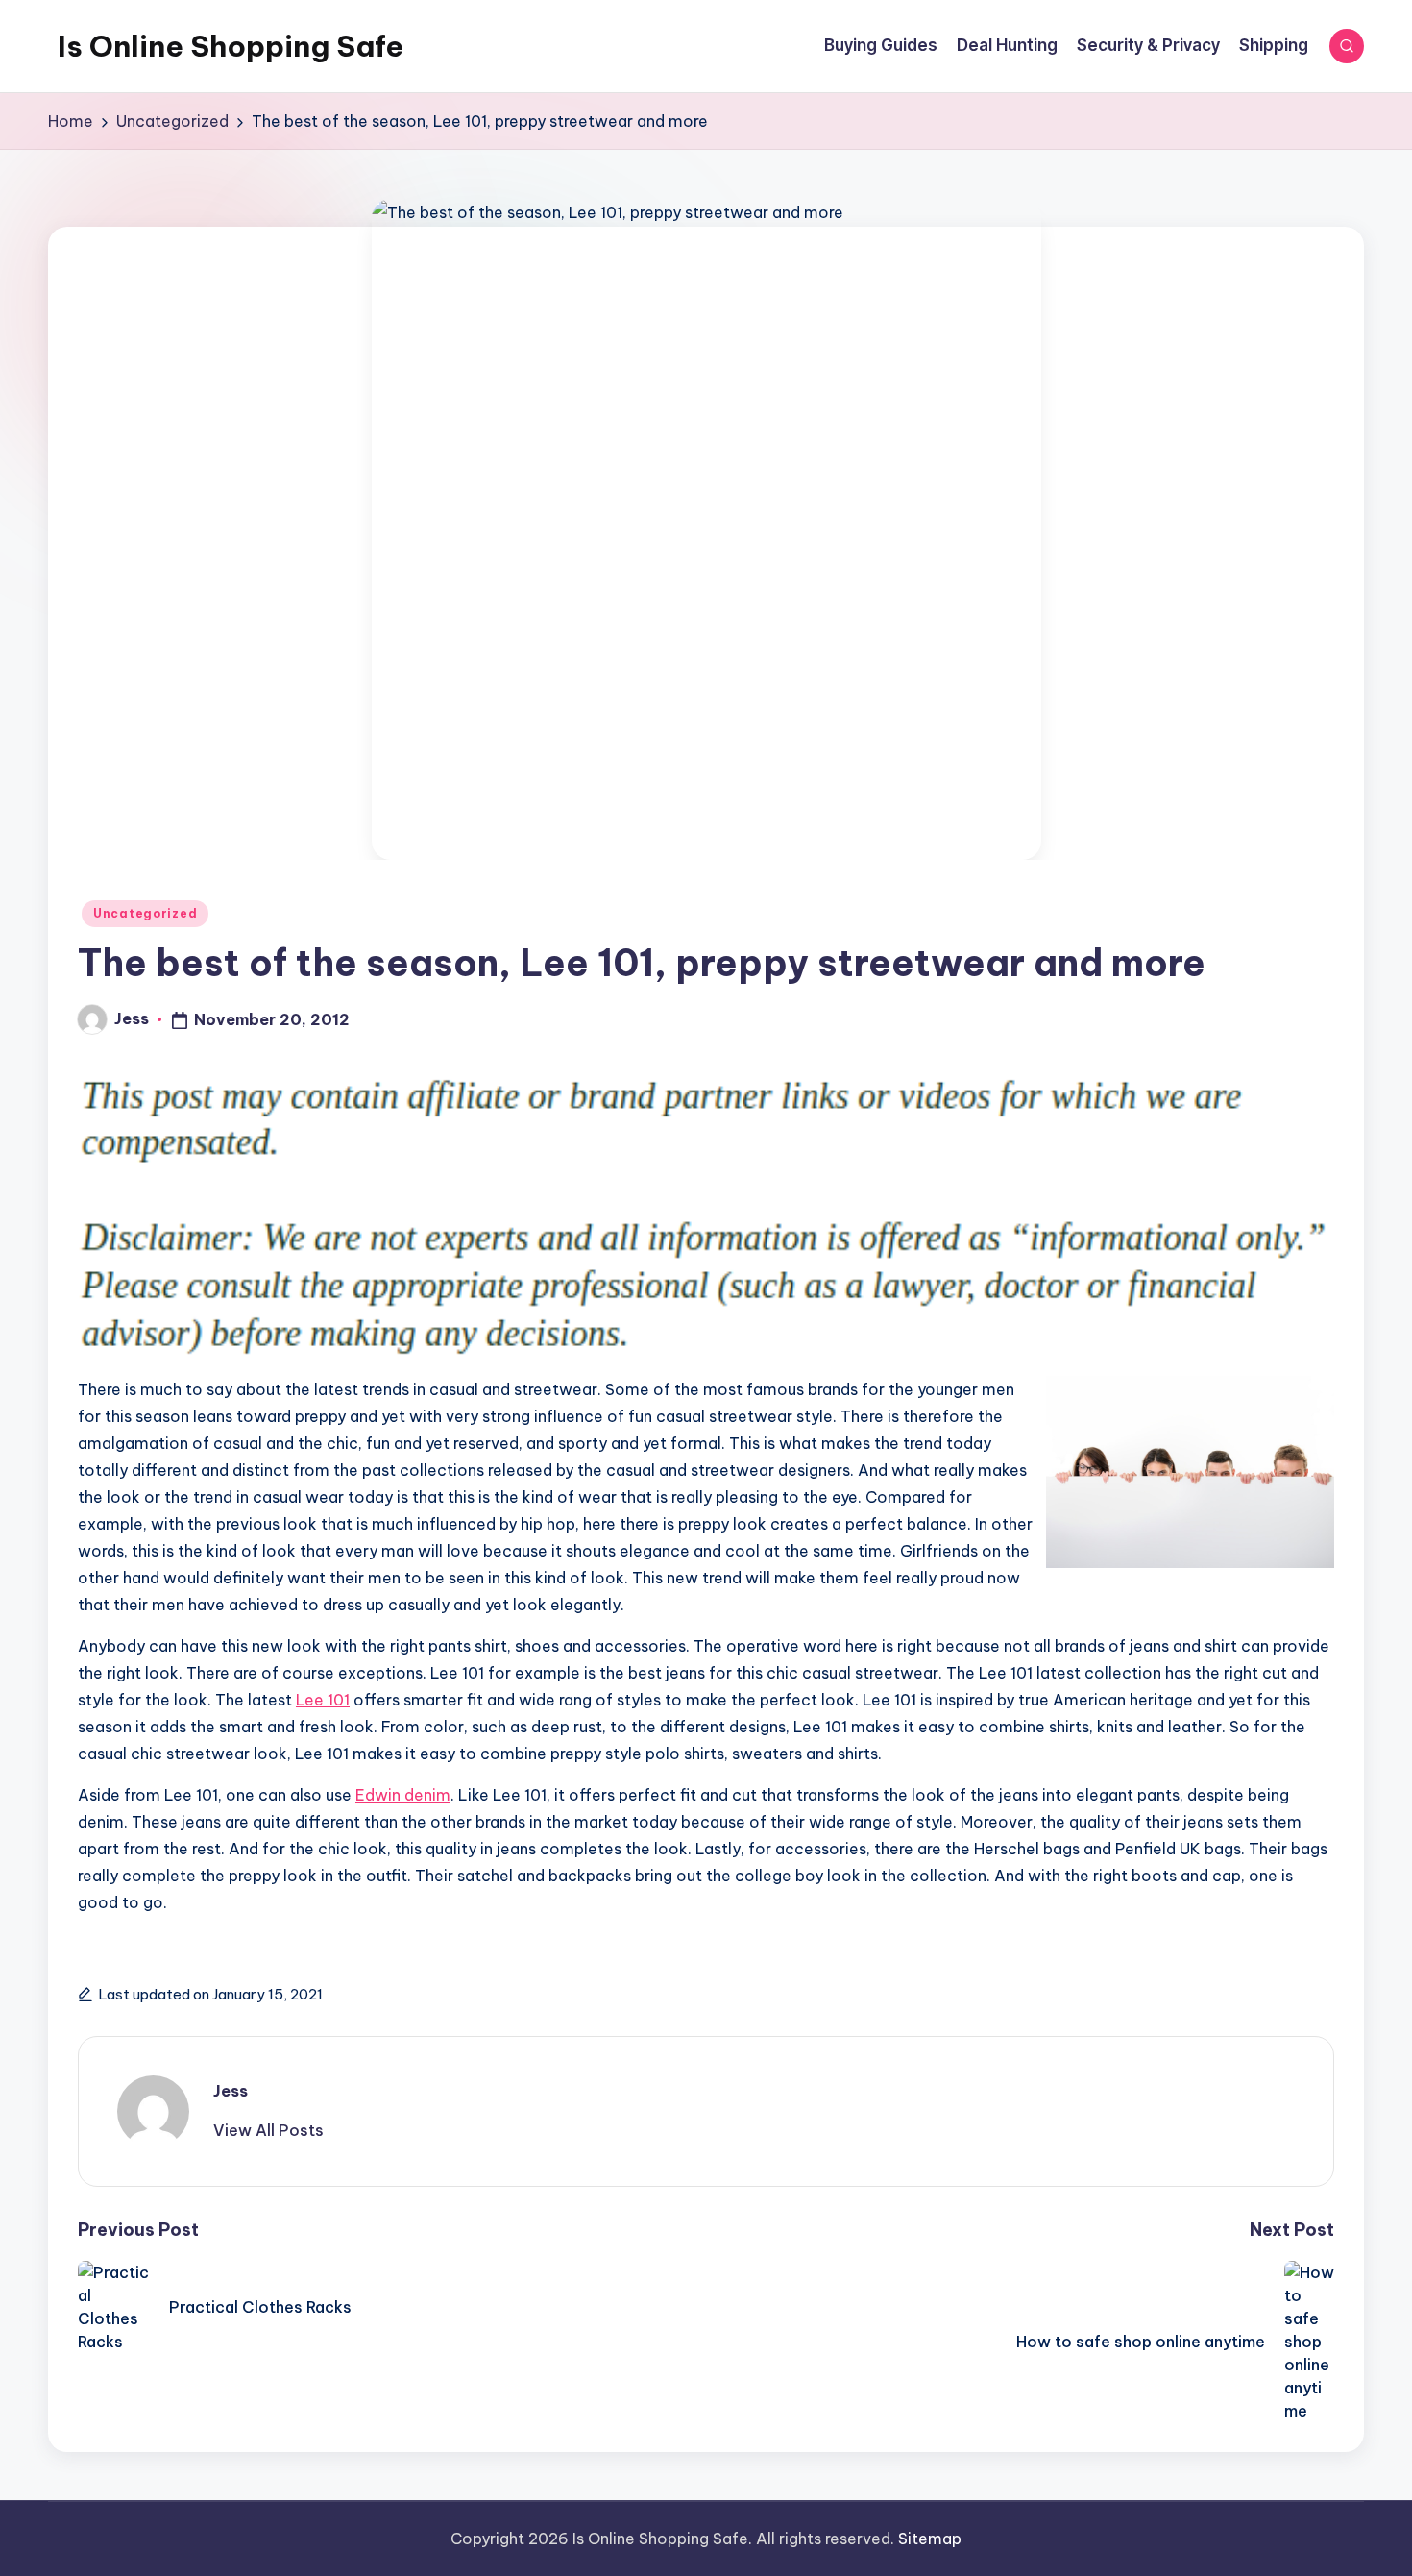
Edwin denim (403, 1795)
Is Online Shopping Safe (231, 46)
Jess (231, 2091)
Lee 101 (323, 1700)
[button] (268, 2130)
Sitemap (930, 2539)
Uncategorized (145, 913)
